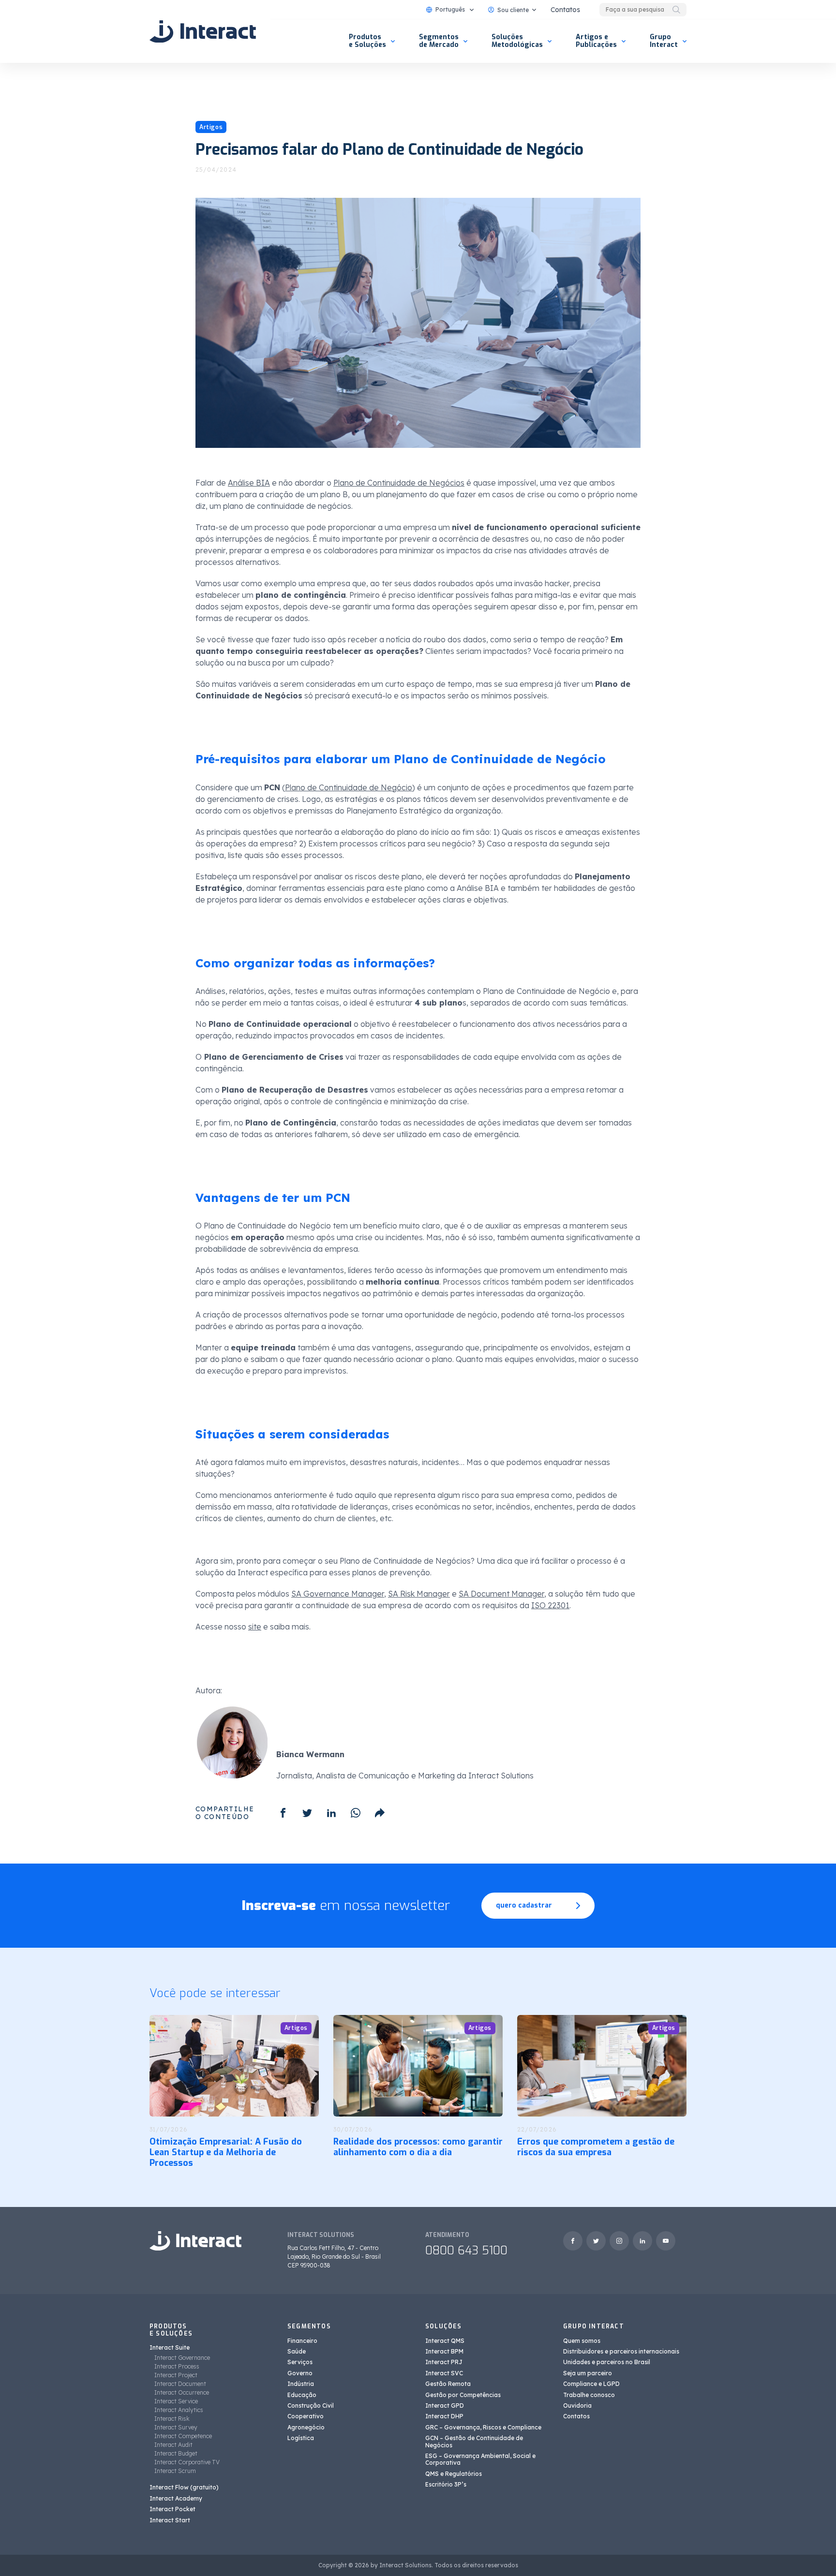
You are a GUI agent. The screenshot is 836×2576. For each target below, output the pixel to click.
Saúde (297, 2351)
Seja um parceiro (588, 2373)
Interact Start (170, 2520)
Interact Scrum (175, 2471)
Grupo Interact (664, 41)
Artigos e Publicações (596, 41)
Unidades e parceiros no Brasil (607, 2362)
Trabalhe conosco (589, 2395)
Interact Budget (176, 2453)
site (255, 1627)
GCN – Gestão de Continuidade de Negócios (474, 2441)
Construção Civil (311, 2406)
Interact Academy (176, 2498)
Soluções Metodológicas (517, 41)
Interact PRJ (444, 2362)
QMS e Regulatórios (454, 2474)
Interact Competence (183, 2436)
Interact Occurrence (182, 2392)
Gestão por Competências (463, 2395)
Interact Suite (170, 2347)
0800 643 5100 (466, 2250)
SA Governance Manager (338, 1594)
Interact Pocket (172, 2509)
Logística (301, 2438)
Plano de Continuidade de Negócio (349, 787)
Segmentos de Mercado (439, 41)
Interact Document (180, 2384)
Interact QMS (445, 2341)
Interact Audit (173, 2445)
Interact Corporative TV (187, 2462)
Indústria (301, 2384)
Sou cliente (513, 10)
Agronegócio (306, 2427)
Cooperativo (306, 2416)
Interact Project (176, 2375)
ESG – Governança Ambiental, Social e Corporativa (480, 2459)
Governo (300, 2373)
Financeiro (302, 2341)
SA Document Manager (501, 1594)
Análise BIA (249, 483)
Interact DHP (444, 2416)
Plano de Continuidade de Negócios (399, 483)
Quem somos (582, 2341)
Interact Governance (182, 2358)
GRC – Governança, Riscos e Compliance (483, 2427)
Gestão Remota (448, 2384)
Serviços (300, 2362)
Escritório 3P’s (446, 2484)
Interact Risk (172, 2419)
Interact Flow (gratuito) (184, 2487)
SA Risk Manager (419, 1594)
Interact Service (176, 2401)
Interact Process (177, 2366)
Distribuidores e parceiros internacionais (621, 2351)
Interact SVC (444, 2373)
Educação (302, 2395)
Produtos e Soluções (367, 41)
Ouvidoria (577, 2406)
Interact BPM (444, 2351)
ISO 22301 (550, 1605)
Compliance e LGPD (591, 2384)
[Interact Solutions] (203, 31)
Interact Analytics (179, 2410)
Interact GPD (445, 2406)
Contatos (565, 10)
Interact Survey (176, 2427)
